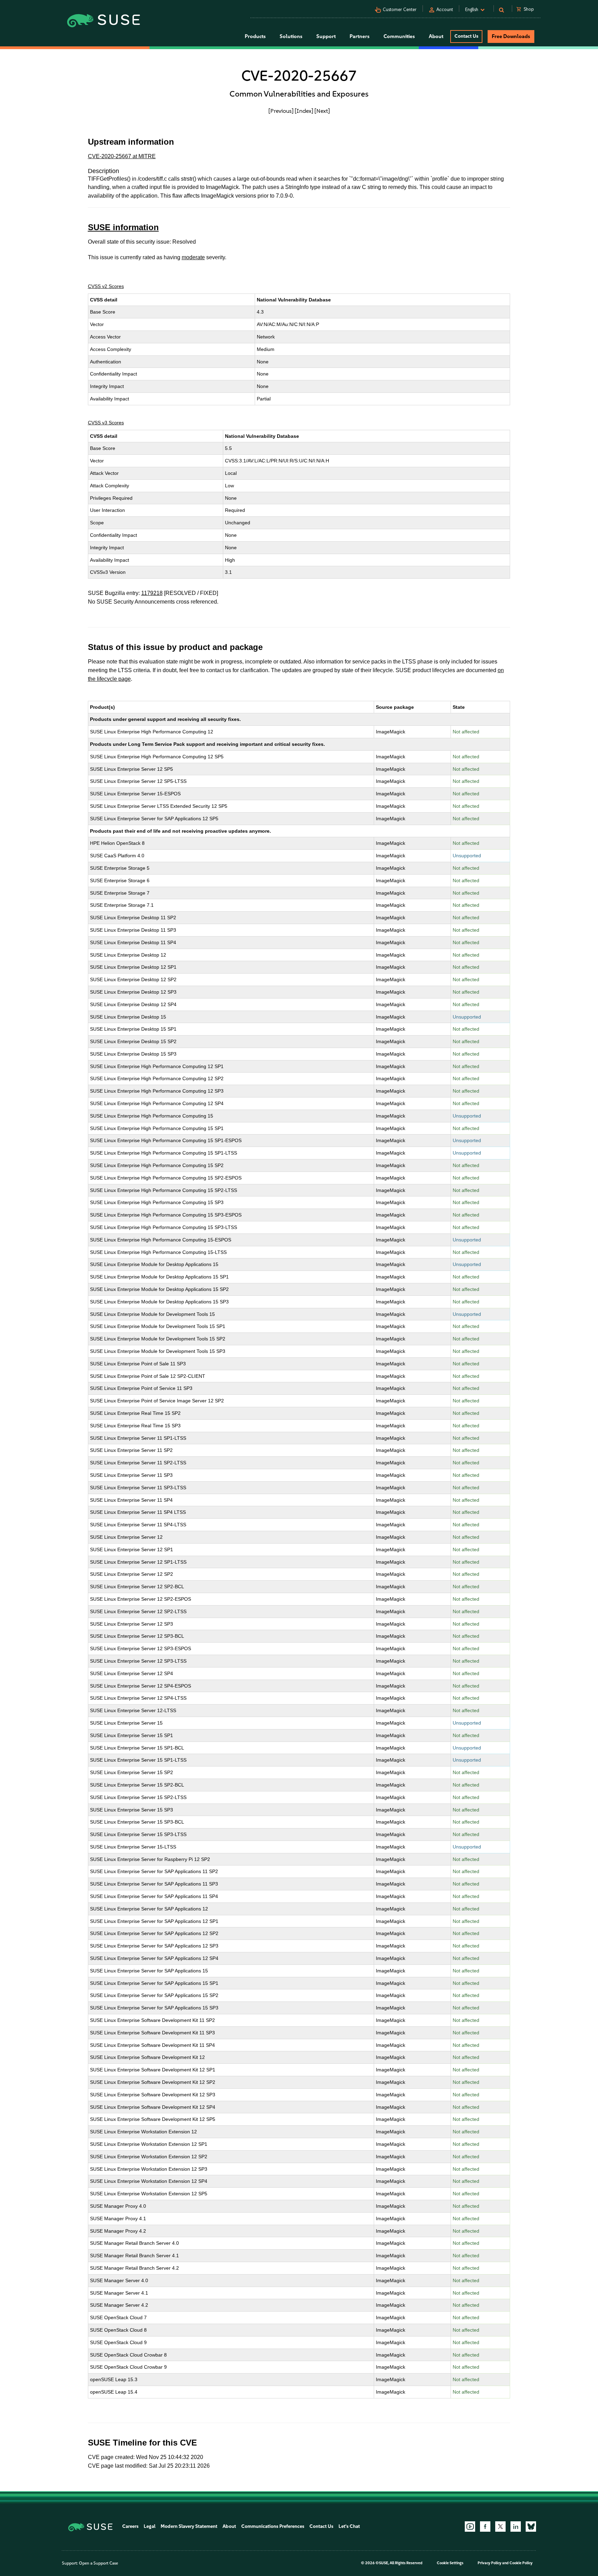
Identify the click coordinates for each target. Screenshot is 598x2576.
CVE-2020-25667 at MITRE (122, 156)
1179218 (152, 593)
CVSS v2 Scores (106, 286)
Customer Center (400, 10)
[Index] (304, 111)
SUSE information (123, 227)
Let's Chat (349, 2526)
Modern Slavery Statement (189, 2526)
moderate (193, 257)
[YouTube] (470, 2527)
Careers (130, 2526)
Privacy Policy (490, 2563)
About (229, 2526)
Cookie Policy (521, 2563)
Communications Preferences (273, 2526)
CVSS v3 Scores (106, 423)
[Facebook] (485, 2527)
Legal (149, 2526)
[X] (500, 2527)
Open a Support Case (98, 2563)
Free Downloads (511, 36)
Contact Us (466, 36)
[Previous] (281, 111)
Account (445, 10)
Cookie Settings (450, 2563)
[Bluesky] (531, 2527)
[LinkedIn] (516, 2527)
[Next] (322, 111)
